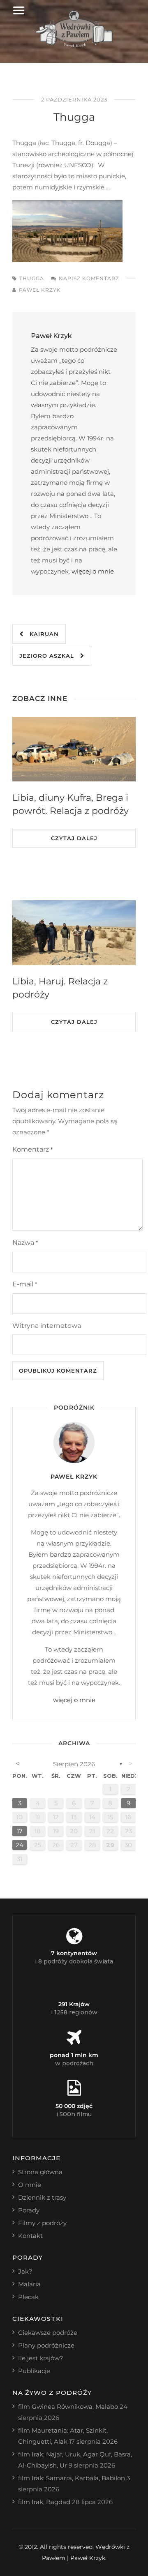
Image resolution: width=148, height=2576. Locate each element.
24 (20, 1845)
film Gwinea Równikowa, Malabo (68, 2407)
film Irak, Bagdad (44, 2502)
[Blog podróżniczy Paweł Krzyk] (74, 45)
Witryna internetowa (47, 1326)
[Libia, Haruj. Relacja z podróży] (74, 933)
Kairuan (41, 634)
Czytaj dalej (74, 838)
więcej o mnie (93, 571)
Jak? (25, 2271)
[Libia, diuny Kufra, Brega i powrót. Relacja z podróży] (74, 749)
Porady (29, 2210)
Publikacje (34, 2371)
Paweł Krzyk (40, 290)
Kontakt (30, 2236)
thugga (32, 278)
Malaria (29, 2284)
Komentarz (32, 1149)
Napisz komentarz (89, 278)
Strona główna (40, 2172)
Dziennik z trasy (42, 2197)
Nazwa (25, 1243)
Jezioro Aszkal (50, 656)
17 (20, 1831)
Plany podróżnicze (46, 2345)
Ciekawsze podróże (48, 2333)
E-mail (25, 1284)
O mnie (30, 2185)
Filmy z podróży (42, 2223)
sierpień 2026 (74, 1764)
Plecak (28, 2297)
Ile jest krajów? (41, 2358)
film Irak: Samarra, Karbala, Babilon (72, 2478)
